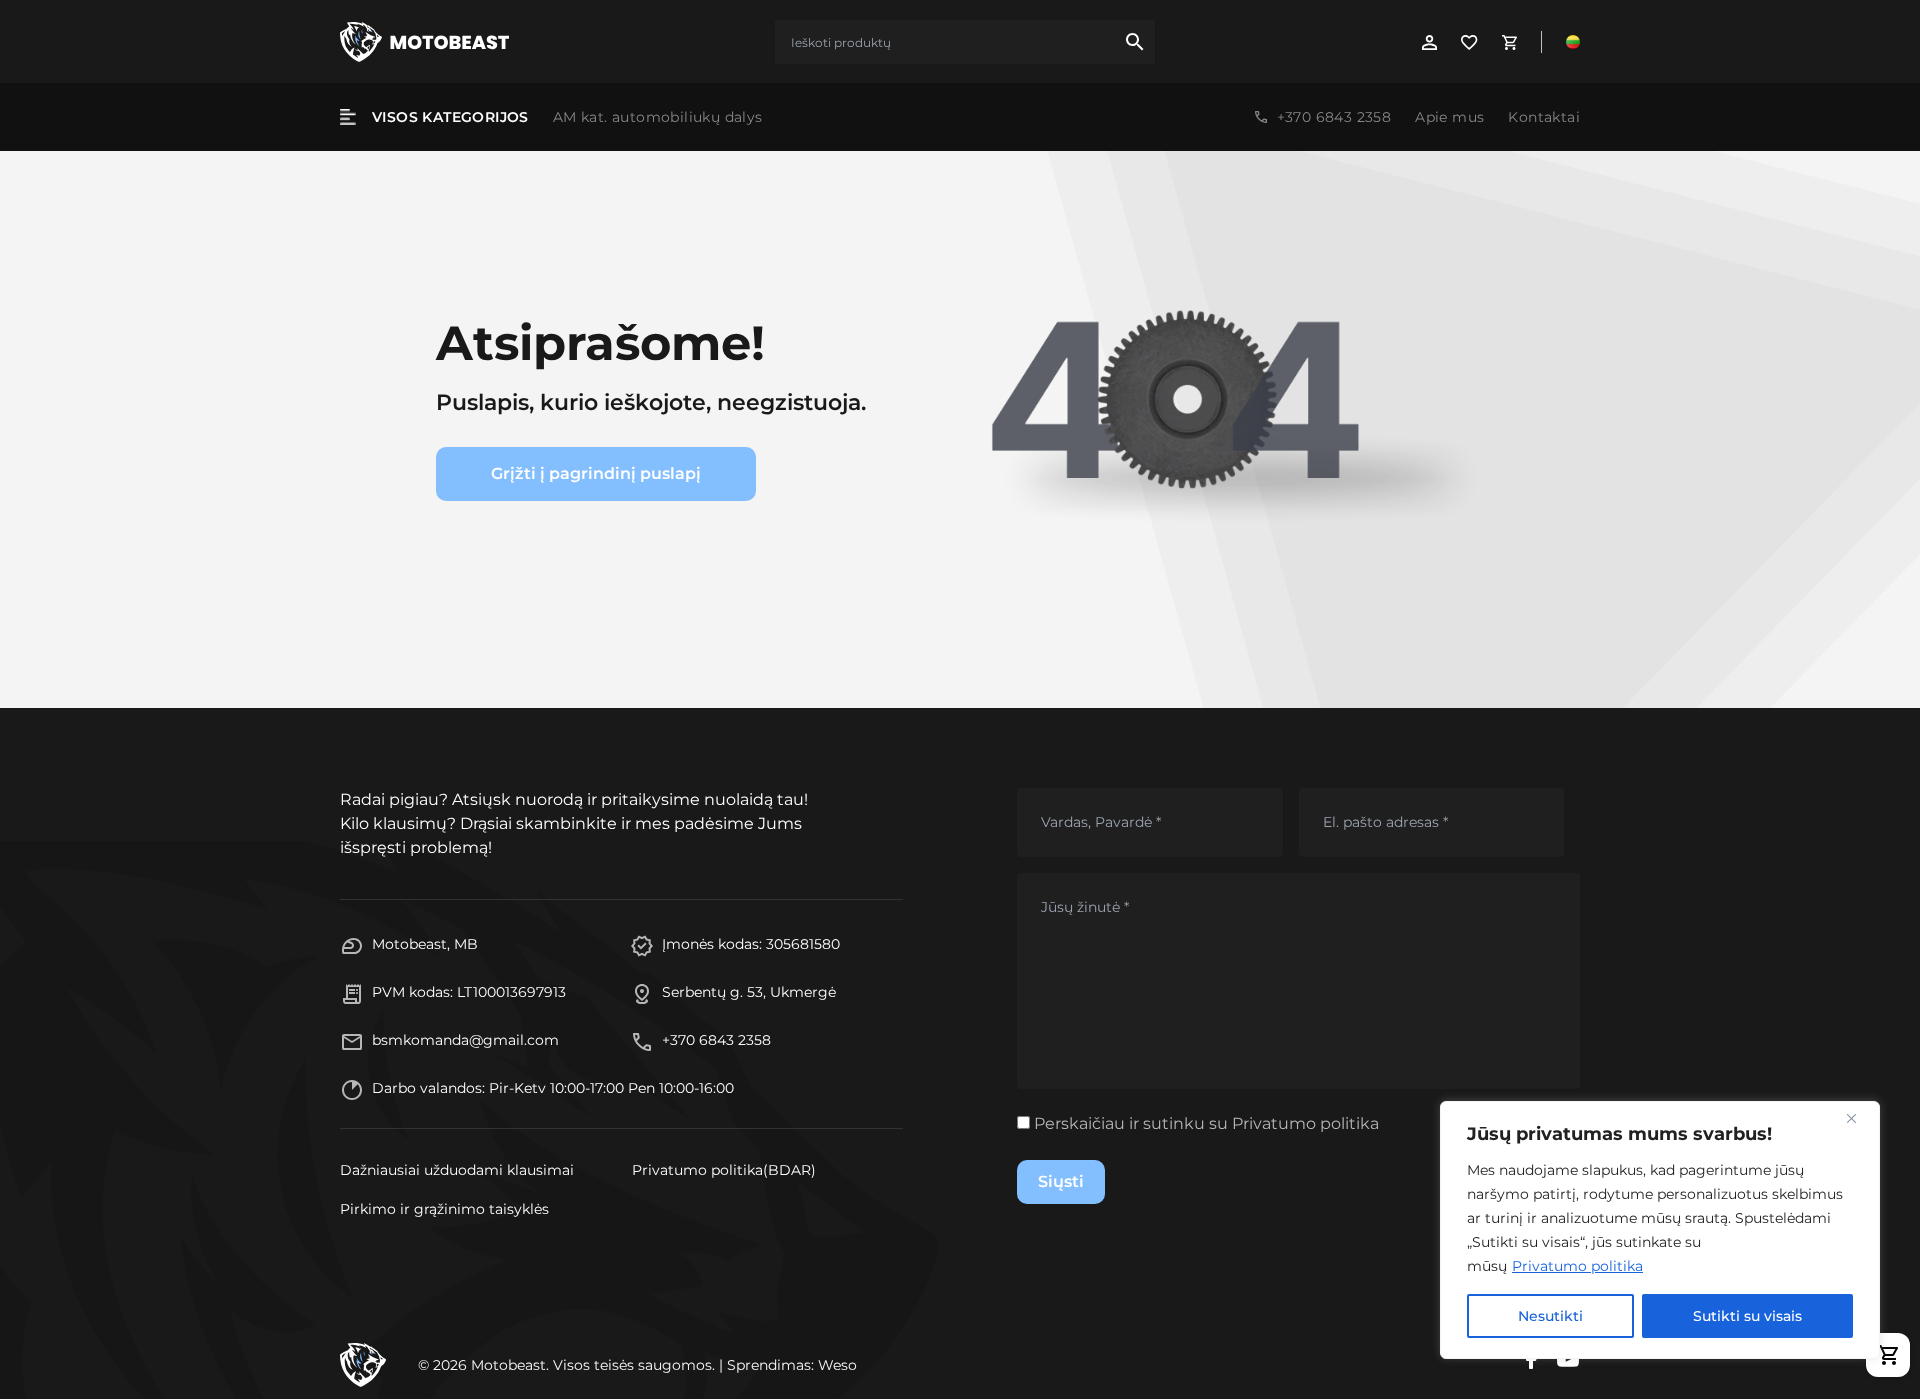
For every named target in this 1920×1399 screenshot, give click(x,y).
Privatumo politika (1577, 1266)
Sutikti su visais (1747, 1316)
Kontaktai (1544, 117)
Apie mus (1449, 117)
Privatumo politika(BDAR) (724, 1170)
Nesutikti (1550, 1316)
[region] (1660, 1230)
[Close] (1859, 1118)
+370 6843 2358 (1334, 117)
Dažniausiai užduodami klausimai (457, 1170)
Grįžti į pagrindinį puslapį (596, 473)
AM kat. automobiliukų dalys (658, 117)
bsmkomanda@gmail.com (465, 1040)
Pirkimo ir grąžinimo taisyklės (444, 1209)
